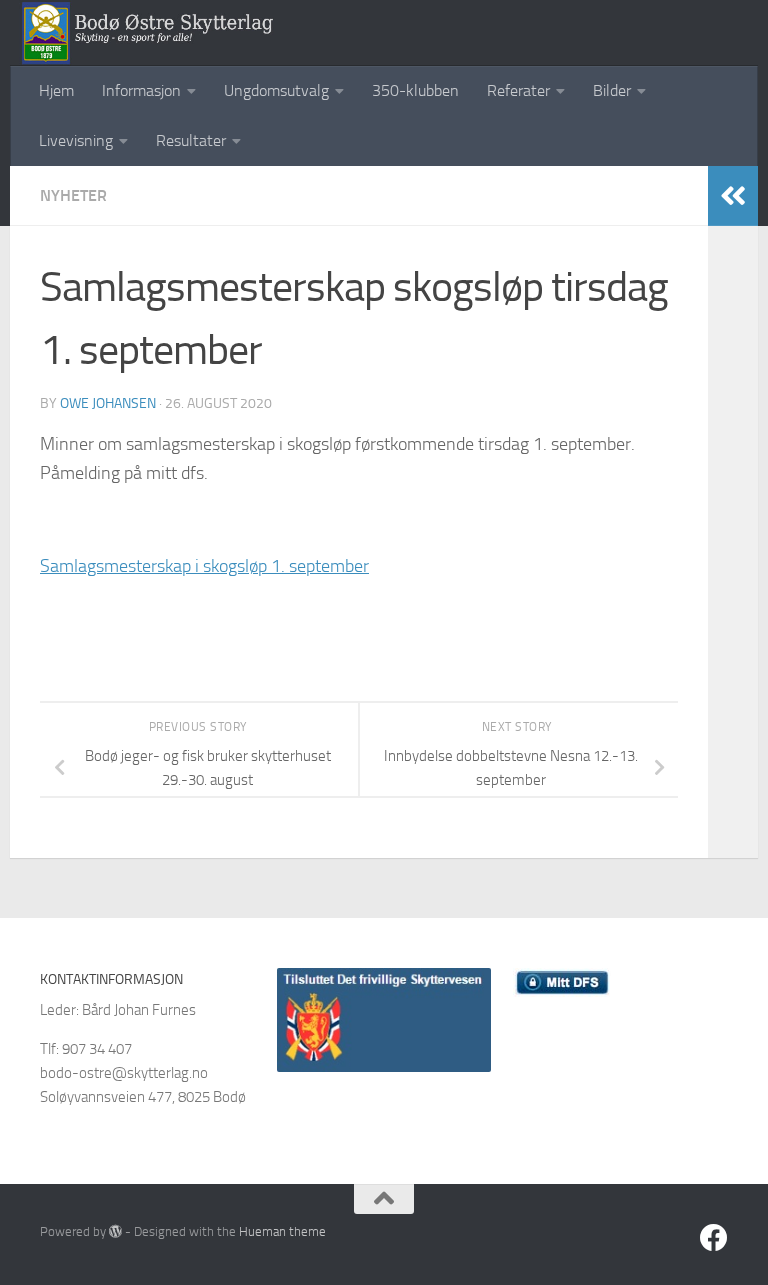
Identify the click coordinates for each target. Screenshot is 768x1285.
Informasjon (141, 90)
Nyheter (73, 195)
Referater (518, 90)
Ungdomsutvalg (276, 90)
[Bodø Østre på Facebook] (714, 1238)
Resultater (191, 140)
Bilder (612, 90)
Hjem (56, 90)
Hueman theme (282, 1231)
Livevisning (76, 140)
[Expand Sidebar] (733, 196)
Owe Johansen (108, 403)
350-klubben (415, 90)
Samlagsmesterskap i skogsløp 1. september (204, 566)
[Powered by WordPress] (115, 1231)
